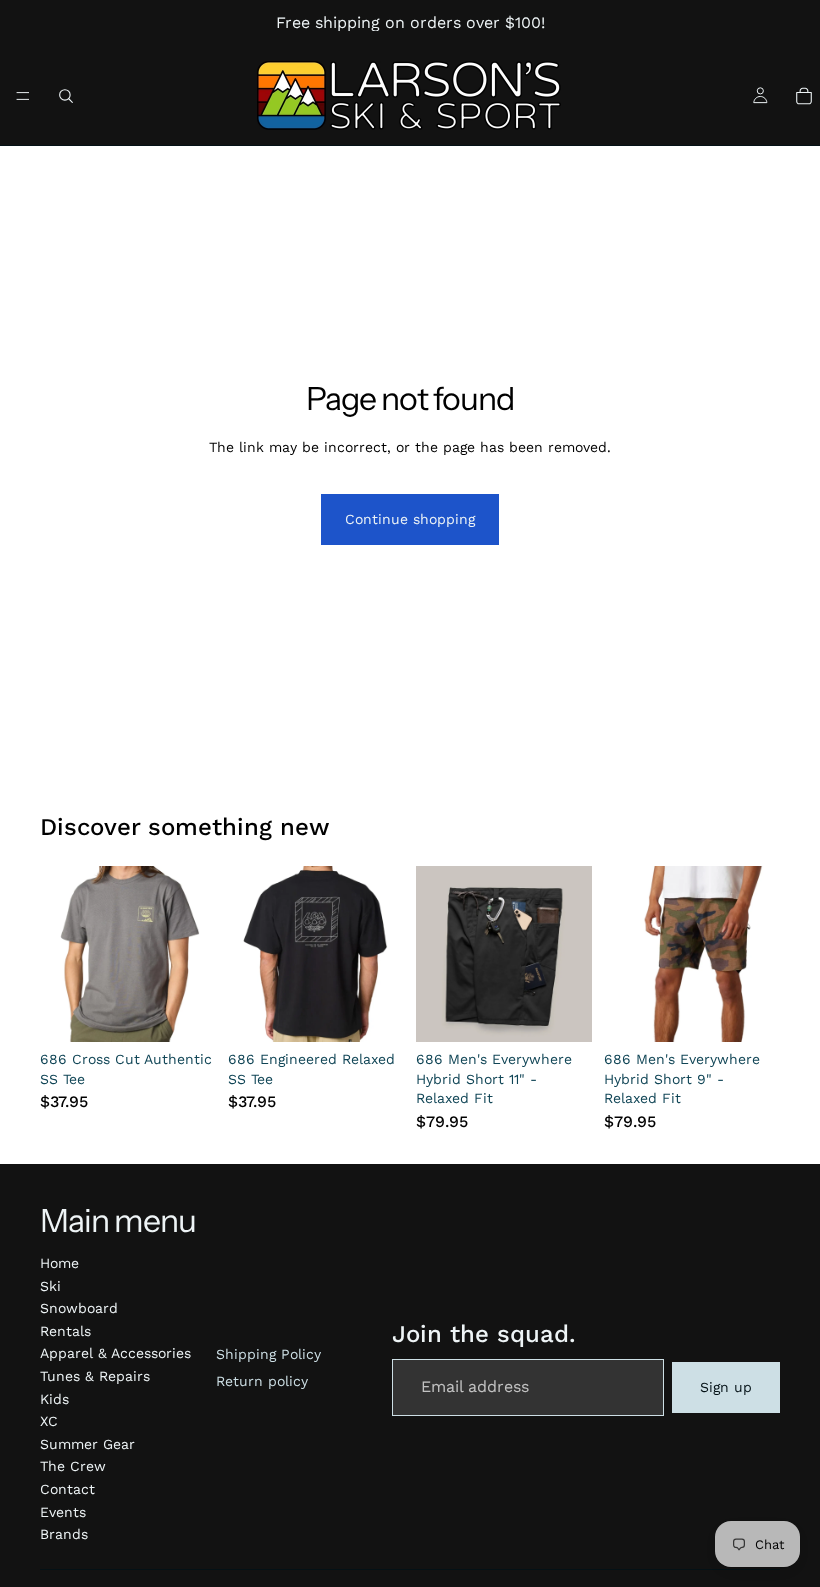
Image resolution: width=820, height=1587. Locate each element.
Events (63, 1512)
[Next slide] (194, 954)
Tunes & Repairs (95, 1376)
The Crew (73, 1466)
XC (49, 1421)
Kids (54, 1399)
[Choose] (185, 1011)
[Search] (66, 96)
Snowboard (79, 1308)
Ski (50, 1286)
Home (59, 1263)
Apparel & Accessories (115, 1353)
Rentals (65, 1331)
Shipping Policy (268, 1354)
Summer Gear (87, 1444)
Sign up (726, 1387)
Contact (67, 1489)
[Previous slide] (62, 954)
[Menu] (23, 96)
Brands (64, 1534)
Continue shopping (410, 519)
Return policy (262, 1381)
